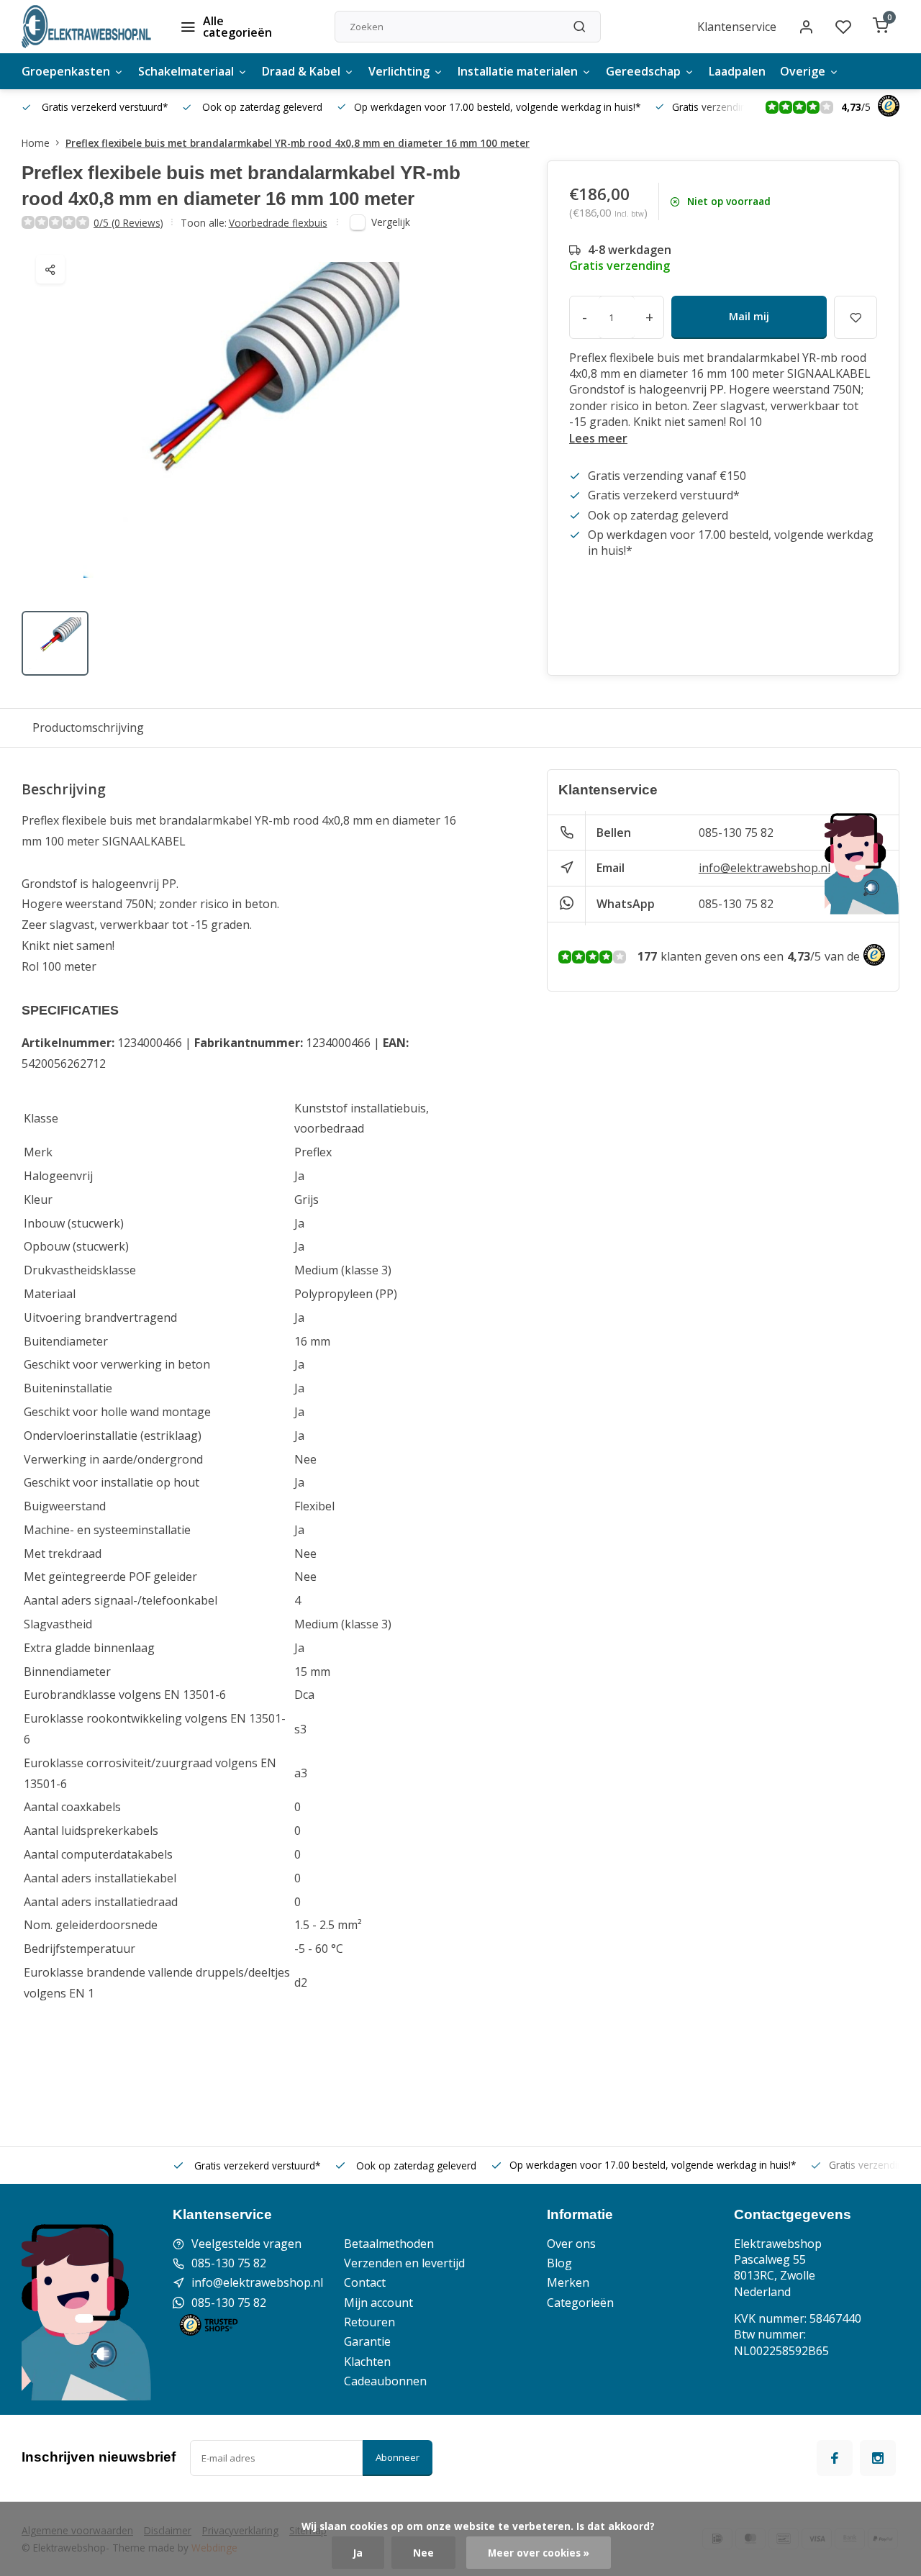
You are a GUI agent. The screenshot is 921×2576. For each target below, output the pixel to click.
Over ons (571, 2244)
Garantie (367, 2341)
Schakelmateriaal (186, 71)
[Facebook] (835, 2458)
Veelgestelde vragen (246, 2244)
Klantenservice (737, 27)
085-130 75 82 (736, 833)
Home (36, 143)
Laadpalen (737, 71)
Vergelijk (391, 222)
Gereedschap (643, 71)
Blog (559, 2263)
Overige (803, 71)
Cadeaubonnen (385, 2381)
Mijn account (378, 2303)
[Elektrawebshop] (86, 27)
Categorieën (580, 2303)
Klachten (367, 2362)
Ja (358, 2553)
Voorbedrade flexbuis (278, 223)
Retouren (369, 2322)
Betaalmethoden (389, 2244)
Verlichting (399, 71)
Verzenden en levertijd (404, 2263)
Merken (568, 2282)
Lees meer (598, 438)
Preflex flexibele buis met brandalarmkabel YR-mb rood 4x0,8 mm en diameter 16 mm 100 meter (298, 143)
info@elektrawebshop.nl (765, 868)
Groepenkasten (66, 71)
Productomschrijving (88, 727)
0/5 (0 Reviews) (128, 223)
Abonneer (398, 2457)
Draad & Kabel (301, 71)
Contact (365, 2282)
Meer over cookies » (539, 2553)
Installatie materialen (518, 71)
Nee (423, 2553)
